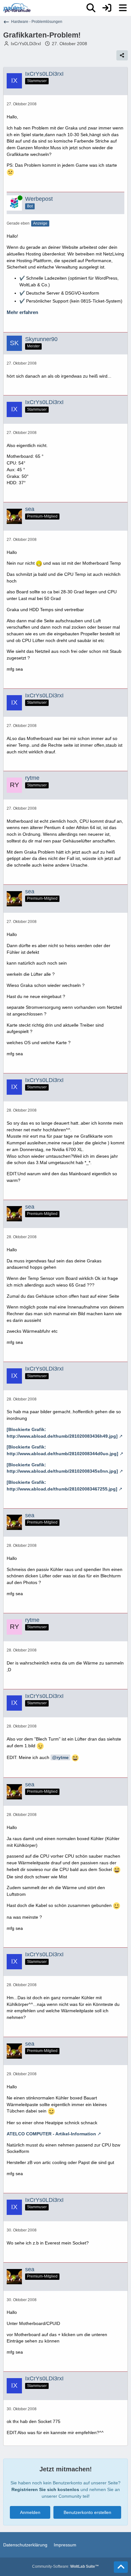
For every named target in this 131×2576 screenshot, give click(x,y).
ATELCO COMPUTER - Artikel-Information (51, 2134)
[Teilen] (122, 55)
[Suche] (91, 8)
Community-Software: (65, 2566)
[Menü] (123, 8)
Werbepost (39, 199)
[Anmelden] (107, 8)
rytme (63, 1757)
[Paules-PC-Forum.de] (17, 8)
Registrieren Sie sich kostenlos (45, 2489)
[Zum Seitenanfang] (121, 2567)
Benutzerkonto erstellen (87, 2512)
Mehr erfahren (22, 312)
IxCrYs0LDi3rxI (26, 44)
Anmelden (30, 2512)
